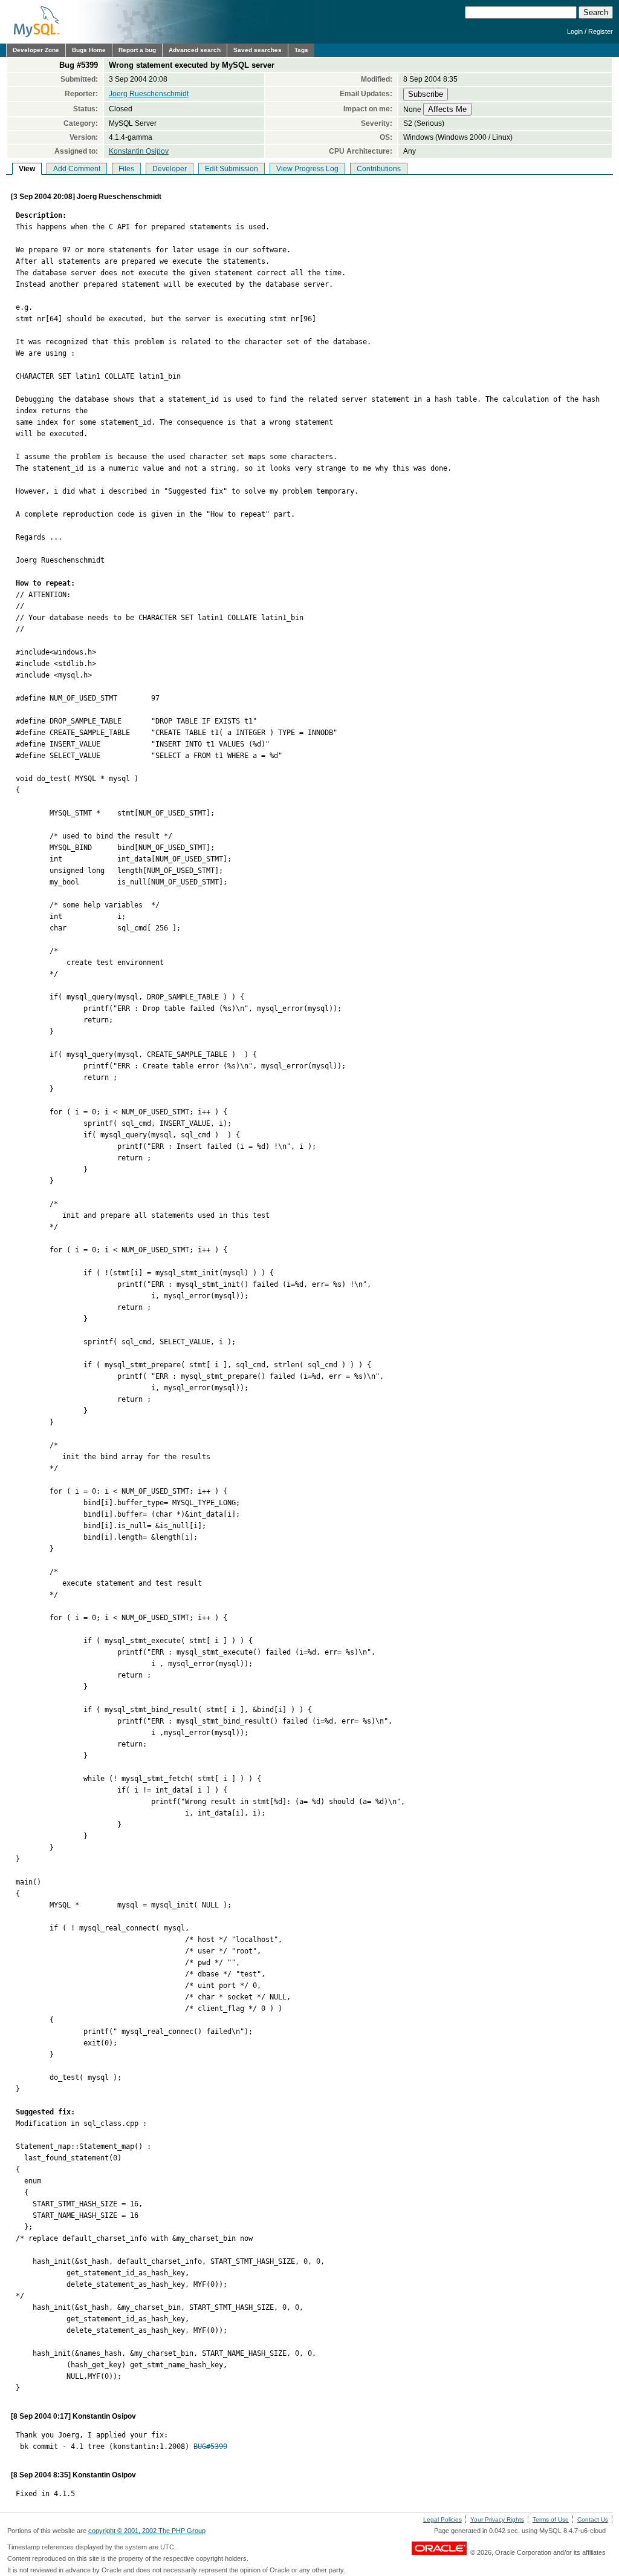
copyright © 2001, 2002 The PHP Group (147, 2531)
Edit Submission (232, 169)
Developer (170, 169)
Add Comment (77, 169)
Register (601, 31)
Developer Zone (36, 50)
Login (575, 31)
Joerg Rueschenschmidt (149, 94)
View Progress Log (307, 169)
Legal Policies (442, 2519)
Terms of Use (551, 2519)
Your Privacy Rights (497, 2519)
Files (126, 169)
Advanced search (195, 50)
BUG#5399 (210, 2447)
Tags (301, 50)
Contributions (379, 169)
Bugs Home (89, 50)
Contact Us (593, 2519)
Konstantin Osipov (139, 151)
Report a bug (137, 50)
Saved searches (258, 50)
